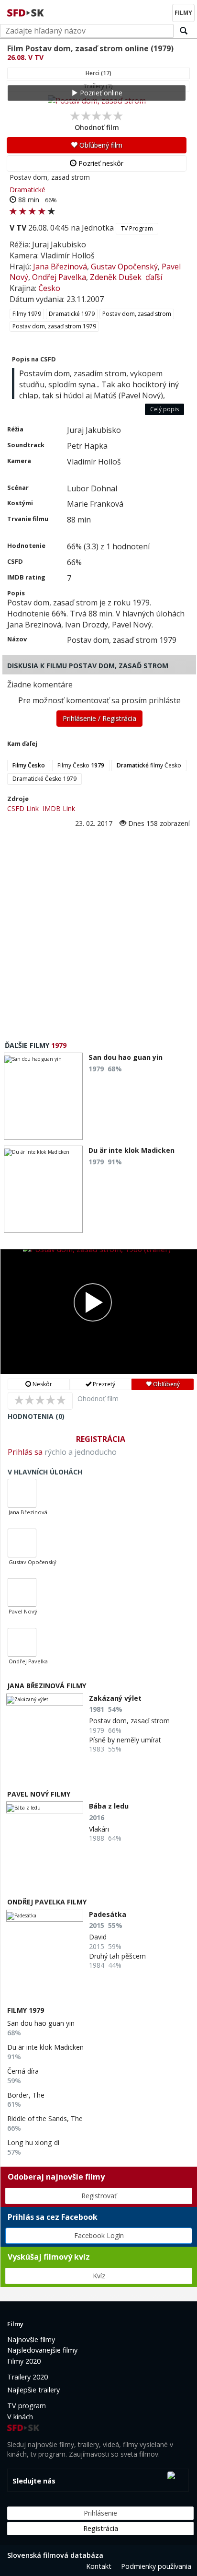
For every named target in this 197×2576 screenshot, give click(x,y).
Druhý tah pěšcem (117, 1956)
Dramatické (27, 190)
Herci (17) (98, 73)
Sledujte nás (34, 2481)
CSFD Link (23, 808)
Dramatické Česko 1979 (44, 779)
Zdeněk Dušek (116, 277)
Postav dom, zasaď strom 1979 (54, 326)
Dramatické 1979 (72, 314)
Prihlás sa (25, 1452)
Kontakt (99, 2566)
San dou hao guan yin (41, 2023)
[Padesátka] (45, 1916)
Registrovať (99, 2196)
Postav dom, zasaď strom (137, 314)
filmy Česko (149, 765)
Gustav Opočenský (124, 267)
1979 (59, 1045)
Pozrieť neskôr (100, 163)
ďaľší (154, 277)
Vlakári (99, 1829)
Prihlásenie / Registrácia (99, 718)
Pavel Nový (23, 1611)
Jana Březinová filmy (47, 1686)
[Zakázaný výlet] (45, 1700)
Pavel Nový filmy (39, 1794)
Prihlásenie (100, 2513)
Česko (49, 288)
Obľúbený (166, 1384)
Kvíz (99, 2276)
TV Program (137, 228)
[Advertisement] (98, 932)
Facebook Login (99, 2235)
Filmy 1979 (27, 314)
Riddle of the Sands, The (45, 2118)
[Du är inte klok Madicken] (43, 1189)
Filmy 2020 (24, 2361)
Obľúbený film (100, 145)
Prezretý (103, 1384)
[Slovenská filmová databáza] (26, 12)
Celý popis (164, 409)
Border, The (26, 2095)
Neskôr (42, 1384)
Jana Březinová (60, 267)
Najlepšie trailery (33, 2390)
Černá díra (23, 2071)
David (98, 1937)
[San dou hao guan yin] (43, 1096)
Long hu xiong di (33, 2142)
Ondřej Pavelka (59, 277)
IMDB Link (59, 808)
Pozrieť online (100, 93)
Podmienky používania (156, 2566)
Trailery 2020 (27, 2377)
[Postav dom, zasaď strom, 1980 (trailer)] (99, 1311)
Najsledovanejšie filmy (42, 2350)
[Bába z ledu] (45, 1807)
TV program (27, 2406)
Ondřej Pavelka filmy (47, 1902)
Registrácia (101, 1439)
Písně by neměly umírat (125, 1740)
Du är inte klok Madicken (45, 2047)
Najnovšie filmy (31, 2339)
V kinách (20, 2417)
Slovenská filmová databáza (55, 2555)
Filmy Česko (81, 765)
